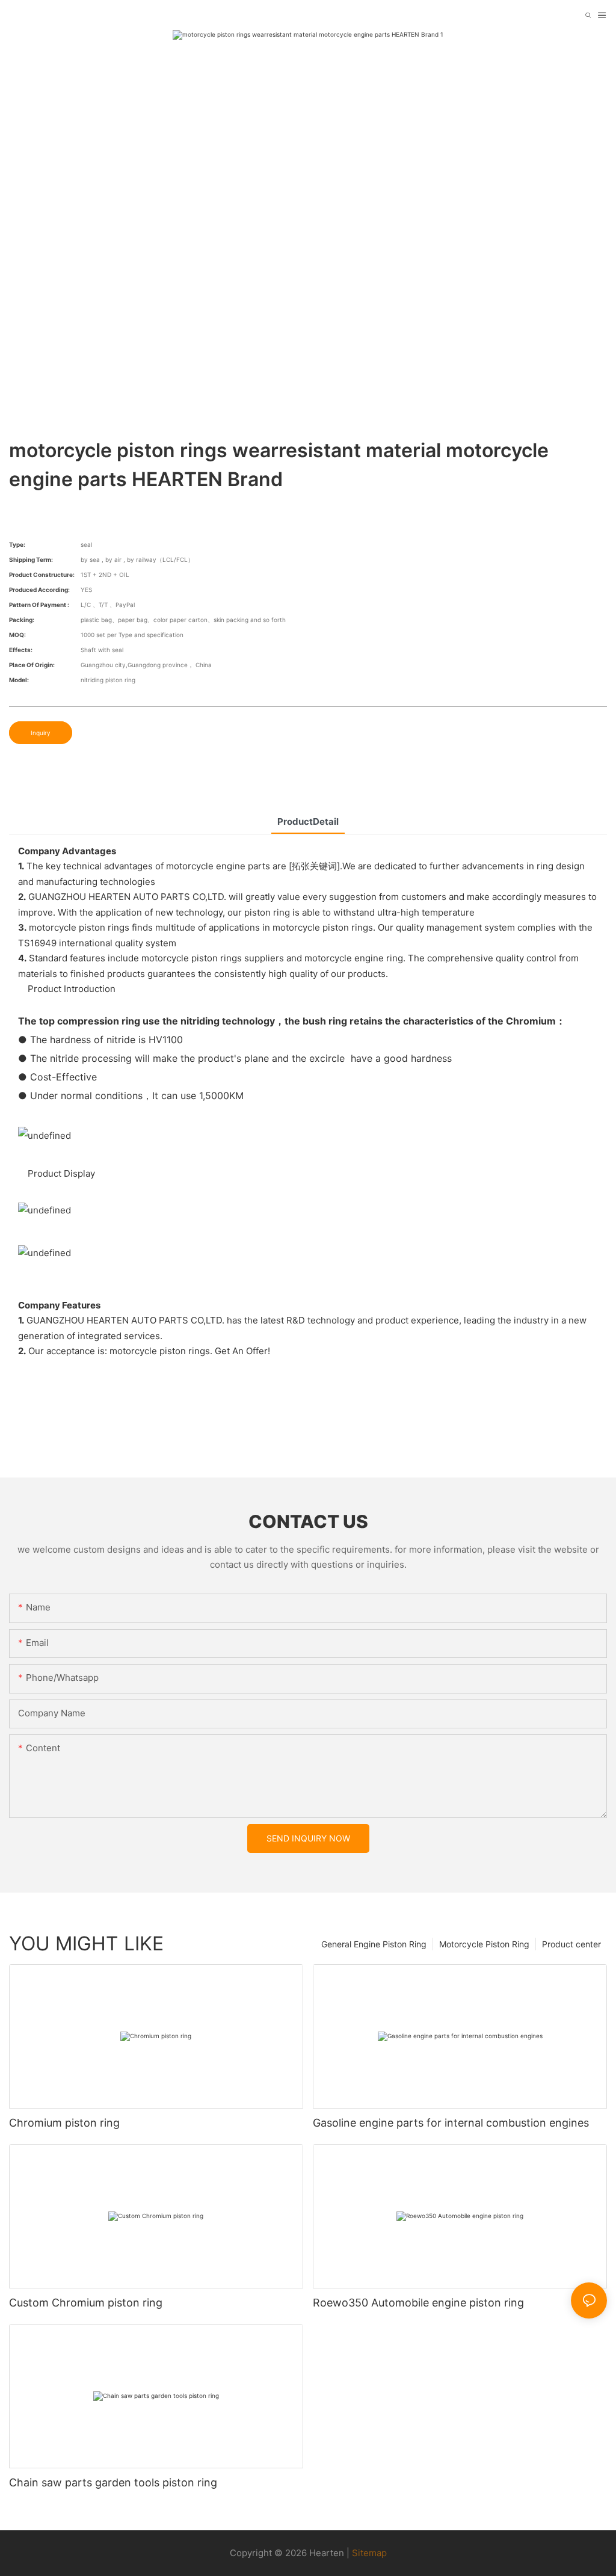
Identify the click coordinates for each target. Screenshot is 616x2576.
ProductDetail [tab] (308, 821)
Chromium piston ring (64, 2123)
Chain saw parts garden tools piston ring (113, 2482)
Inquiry (41, 733)
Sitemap (369, 2553)
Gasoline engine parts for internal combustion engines (451, 2123)
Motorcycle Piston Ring (484, 1944)
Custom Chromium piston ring (86, 2303)
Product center (571, 1944)
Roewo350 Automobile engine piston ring (418, 2303)
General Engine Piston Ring (374, 1944)
